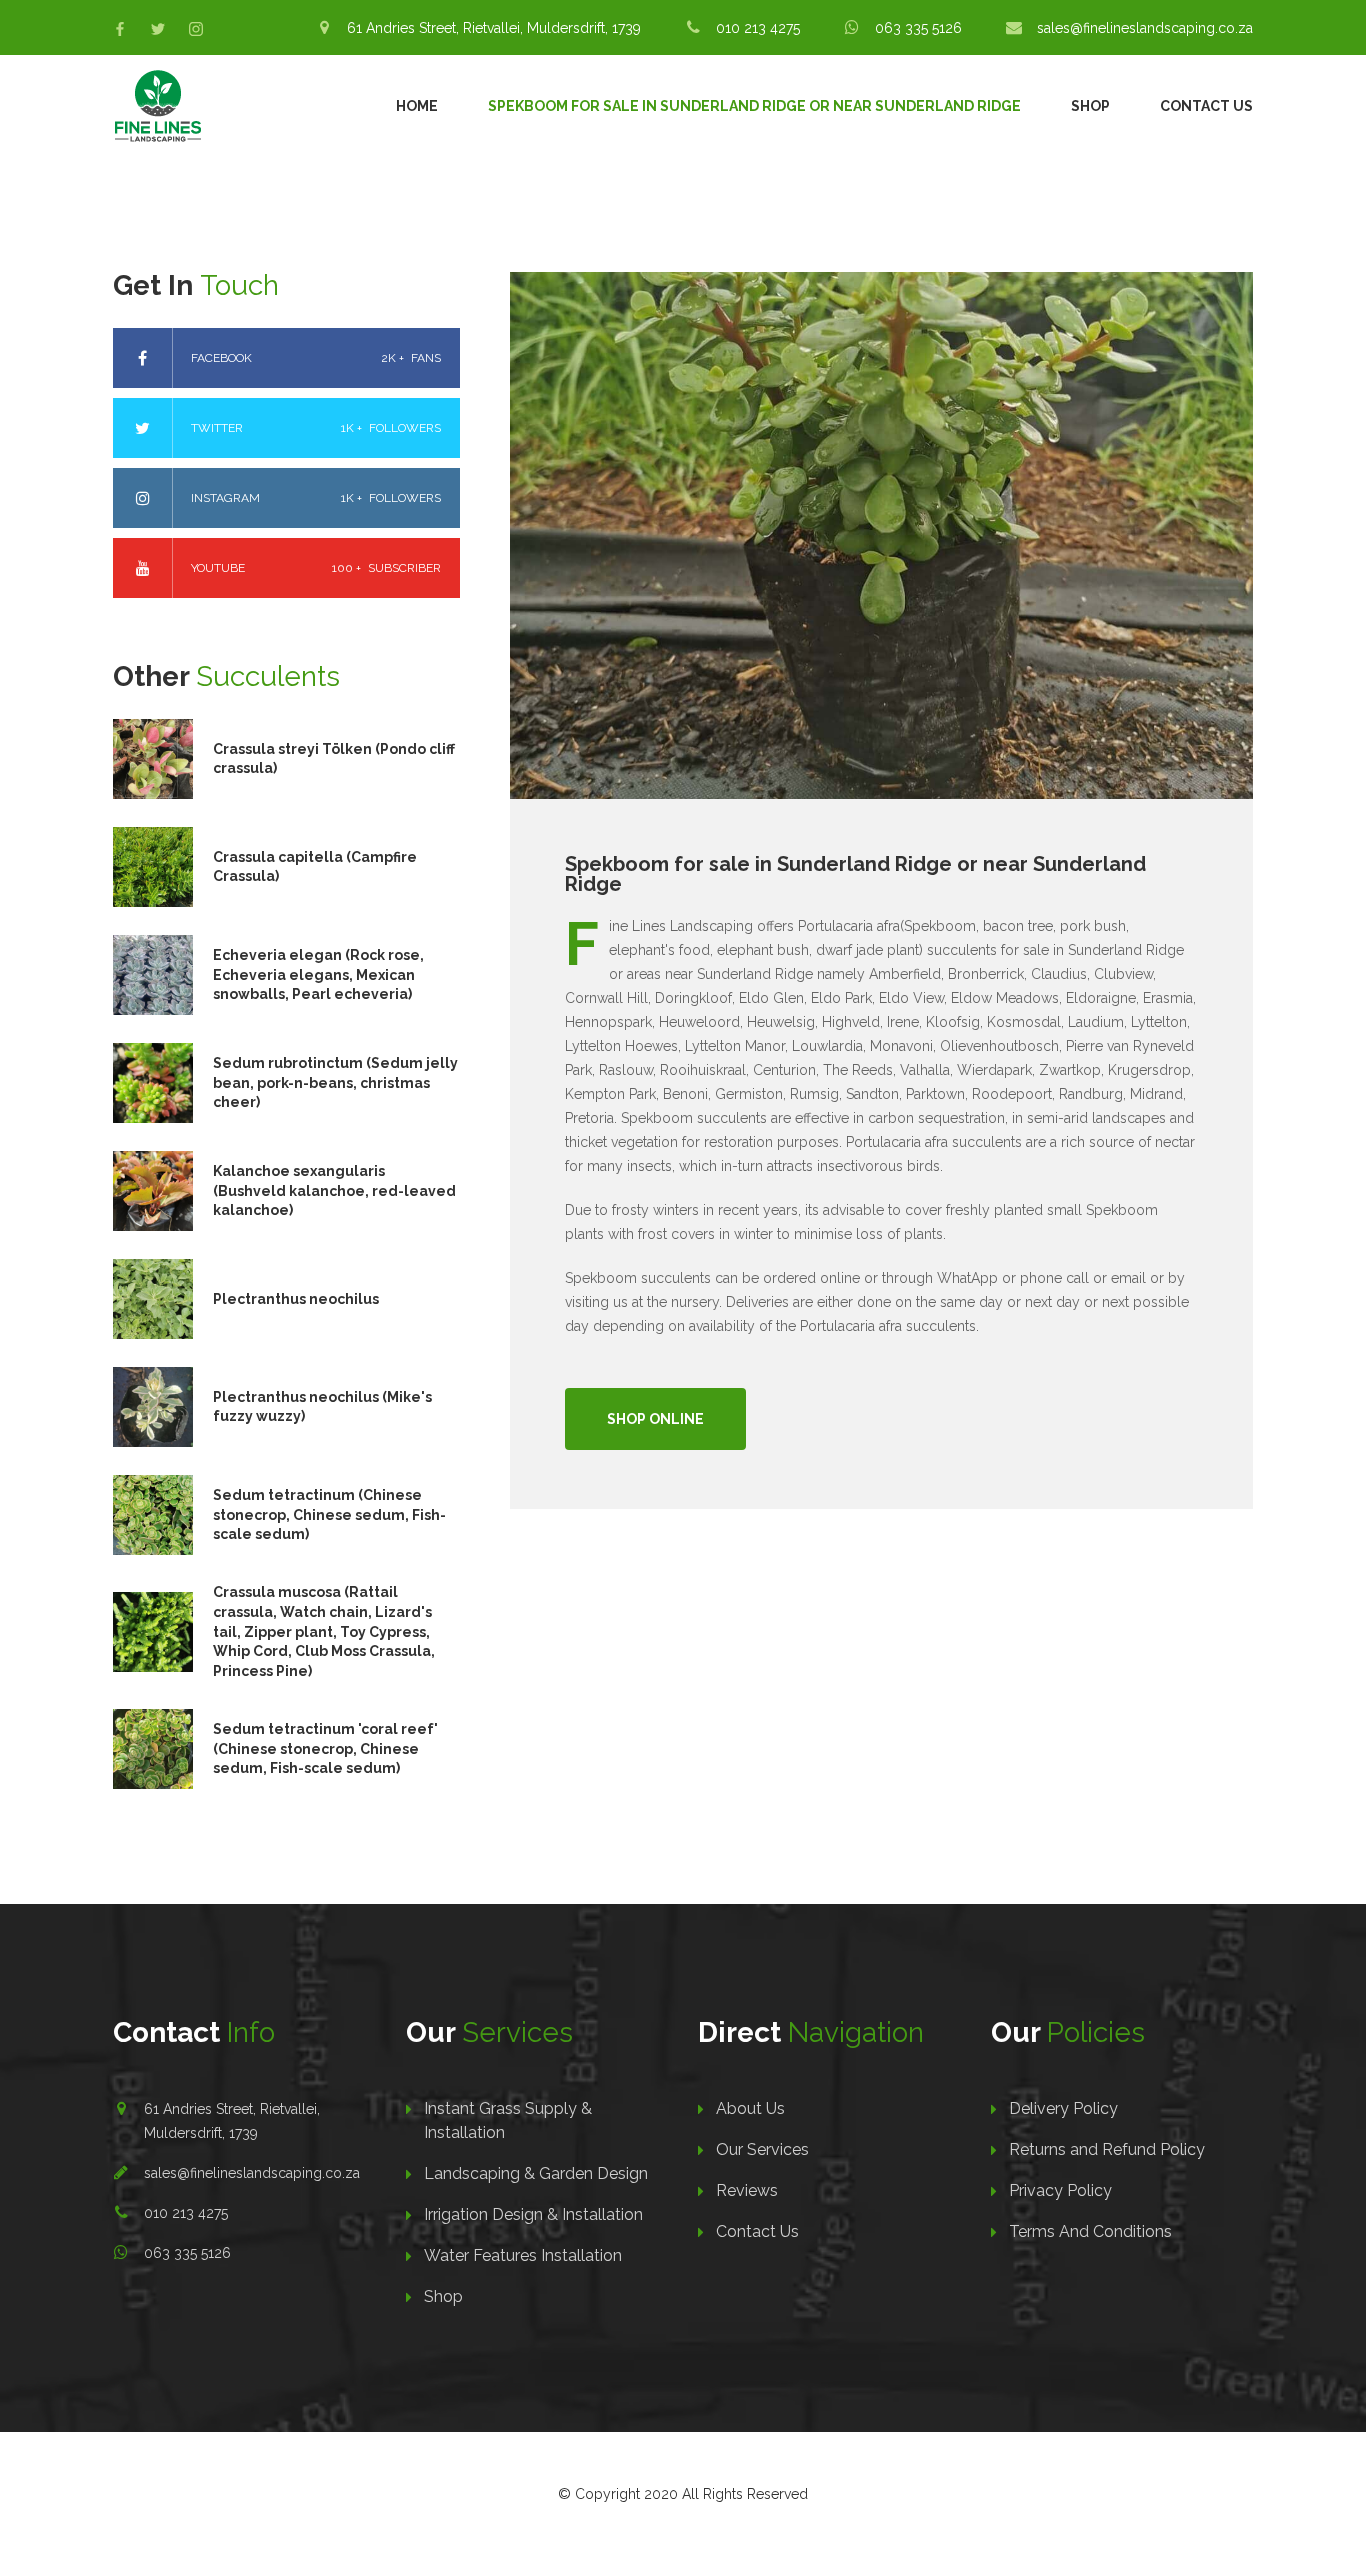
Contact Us (1206, 106)
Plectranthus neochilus (296, 1299)
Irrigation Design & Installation (533, 2214)
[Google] (196, 29)
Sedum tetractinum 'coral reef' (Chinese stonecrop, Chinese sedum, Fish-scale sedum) (325, 1748)
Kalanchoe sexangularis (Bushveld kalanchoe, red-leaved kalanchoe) (334, 1190)
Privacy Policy (1060, 2190)
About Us (750, 2108)
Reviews (747, 2190)
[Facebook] (120, 29)
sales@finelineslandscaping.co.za (252, 2173)
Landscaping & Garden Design (536, 2173)
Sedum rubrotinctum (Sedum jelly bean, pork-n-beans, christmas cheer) (335, 1082)
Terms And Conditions (1090, 2231)
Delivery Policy (1063, 2108)
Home (417, 106)
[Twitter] (158, 29)
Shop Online (655, 1419)
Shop (1090, 106)
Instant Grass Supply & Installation (508, 2120)
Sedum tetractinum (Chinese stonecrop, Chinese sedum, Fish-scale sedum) (329, 1514)
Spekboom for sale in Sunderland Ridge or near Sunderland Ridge (754, 106)
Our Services (762, 2149)
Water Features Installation (523, 2255)
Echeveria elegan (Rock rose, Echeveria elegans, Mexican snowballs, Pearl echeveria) (318, 974)
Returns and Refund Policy (1107, 2149)
